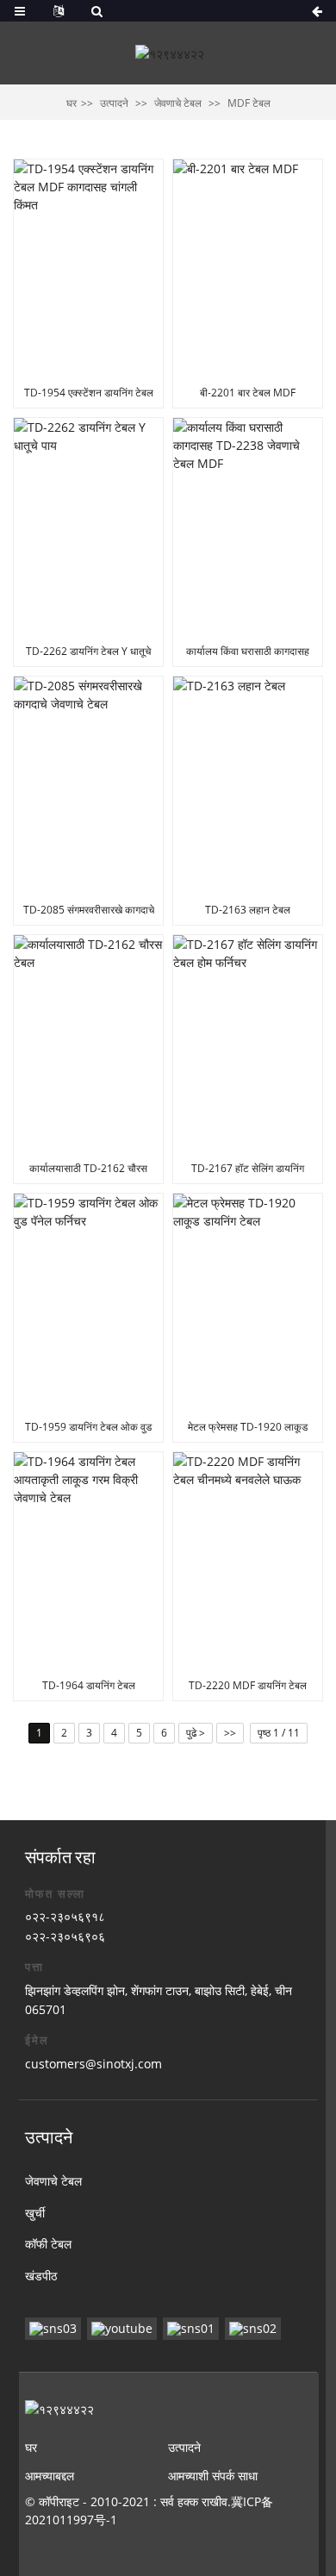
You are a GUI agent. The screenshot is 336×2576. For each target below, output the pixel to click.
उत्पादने (114, 103)
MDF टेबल (249, 103)
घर (72, 103)
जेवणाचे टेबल (178, 103)
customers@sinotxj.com (93, 2064)
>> (230, 1733)
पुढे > (196, 1733)
